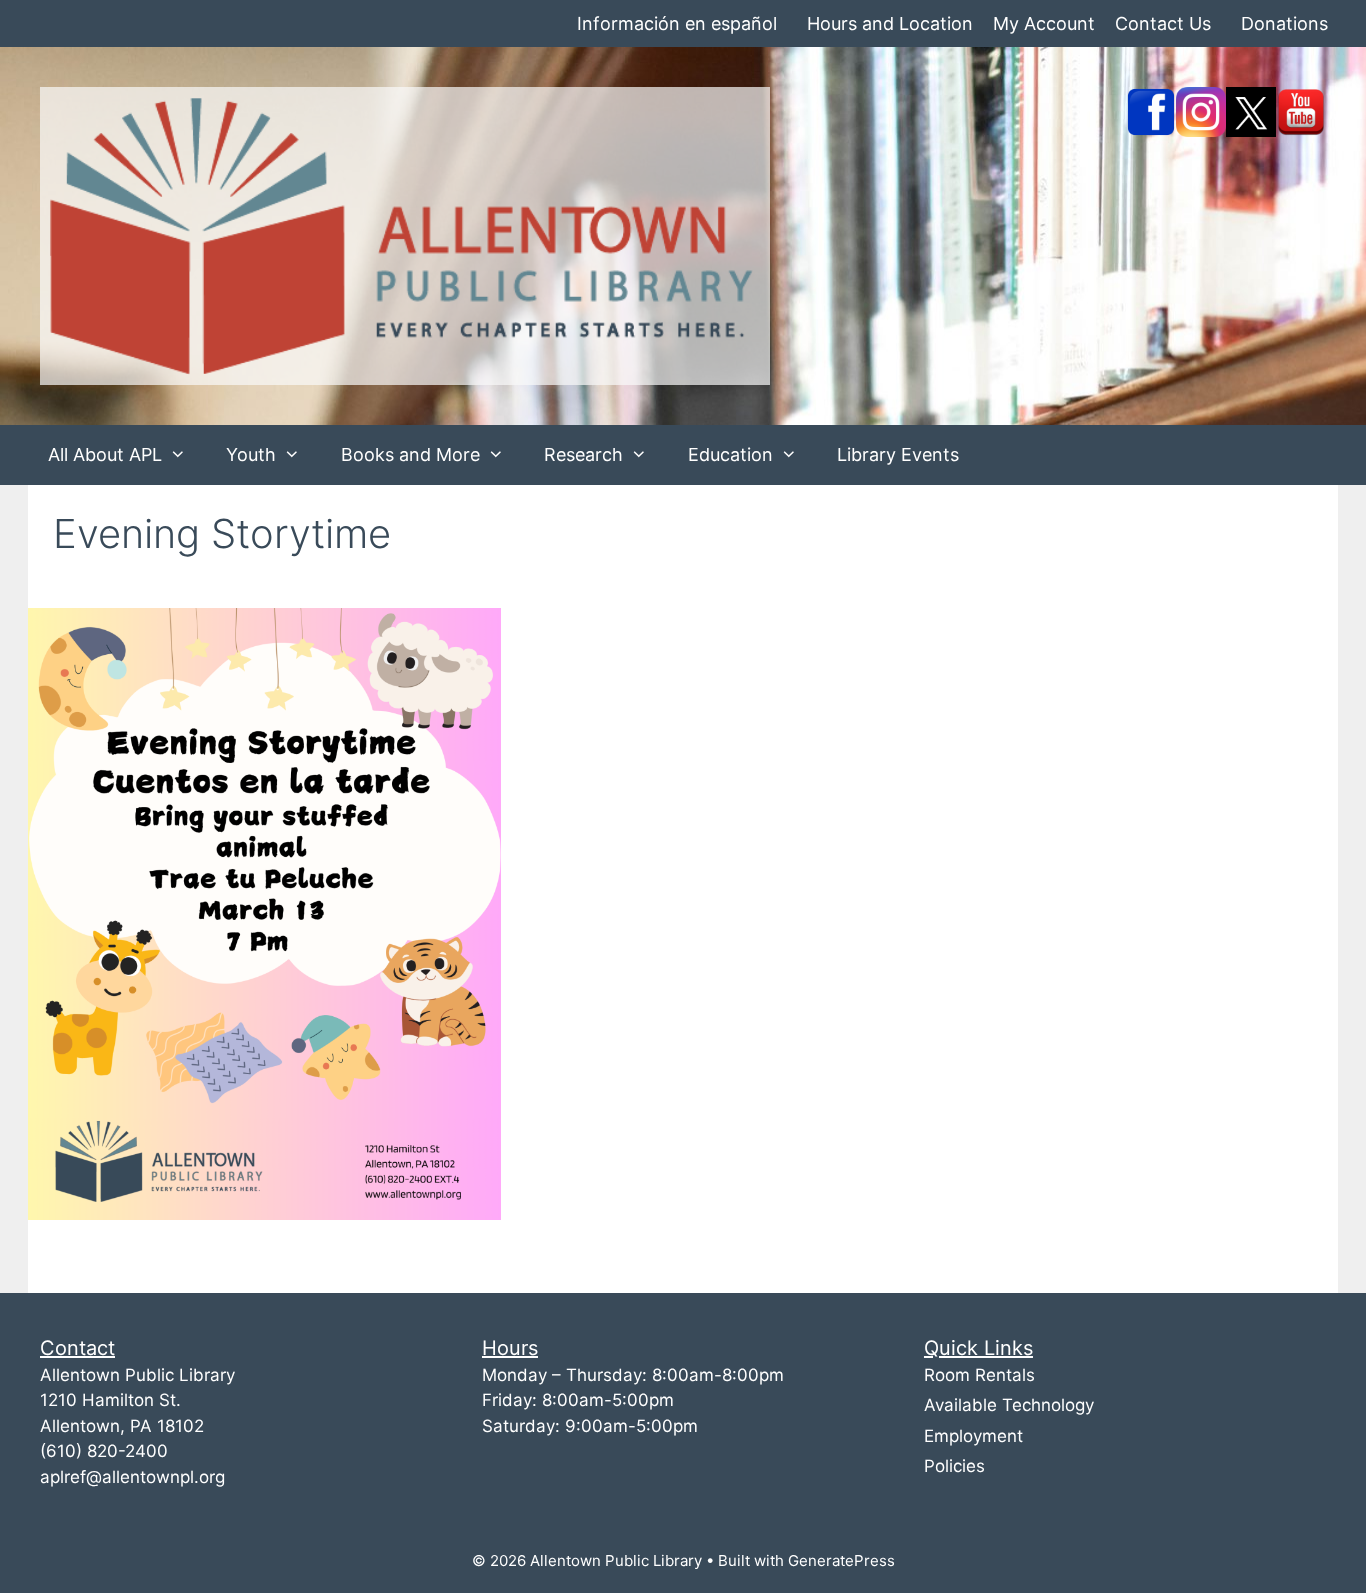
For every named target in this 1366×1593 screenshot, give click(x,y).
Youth (251, 454)
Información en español (677, 23)
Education (730, 454)
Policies (954, 1466)
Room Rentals (979, 1375)
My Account (1044, 23)
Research (583, 454)
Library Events (898, 454)
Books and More (410, 454)
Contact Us (1163, 23)
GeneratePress (841, 1560)
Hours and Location (890, 23)
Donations (1284, 23)
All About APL (105, 454)
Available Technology (1009, 1405)
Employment (973, 1436)
